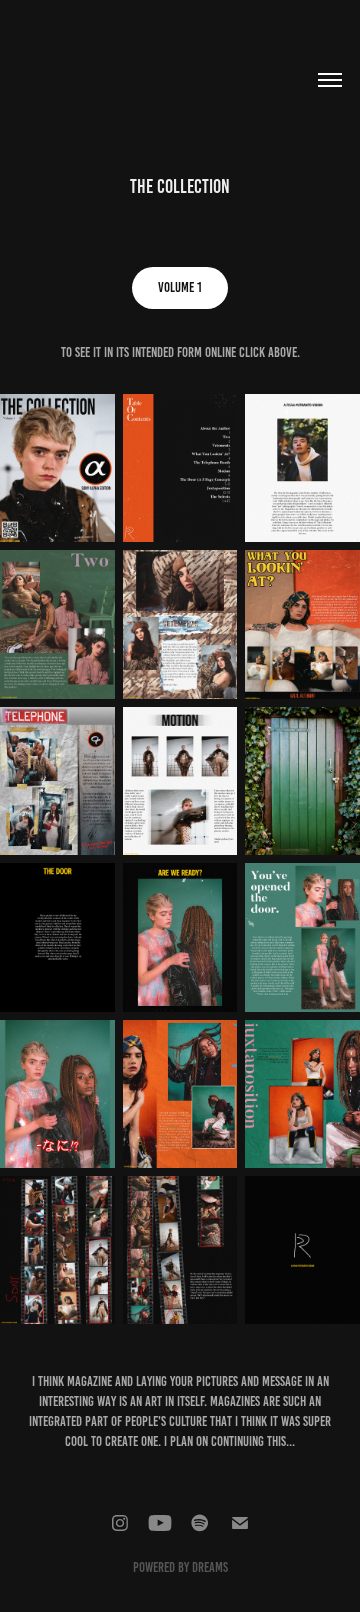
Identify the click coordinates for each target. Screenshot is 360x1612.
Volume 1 (180, 287)
